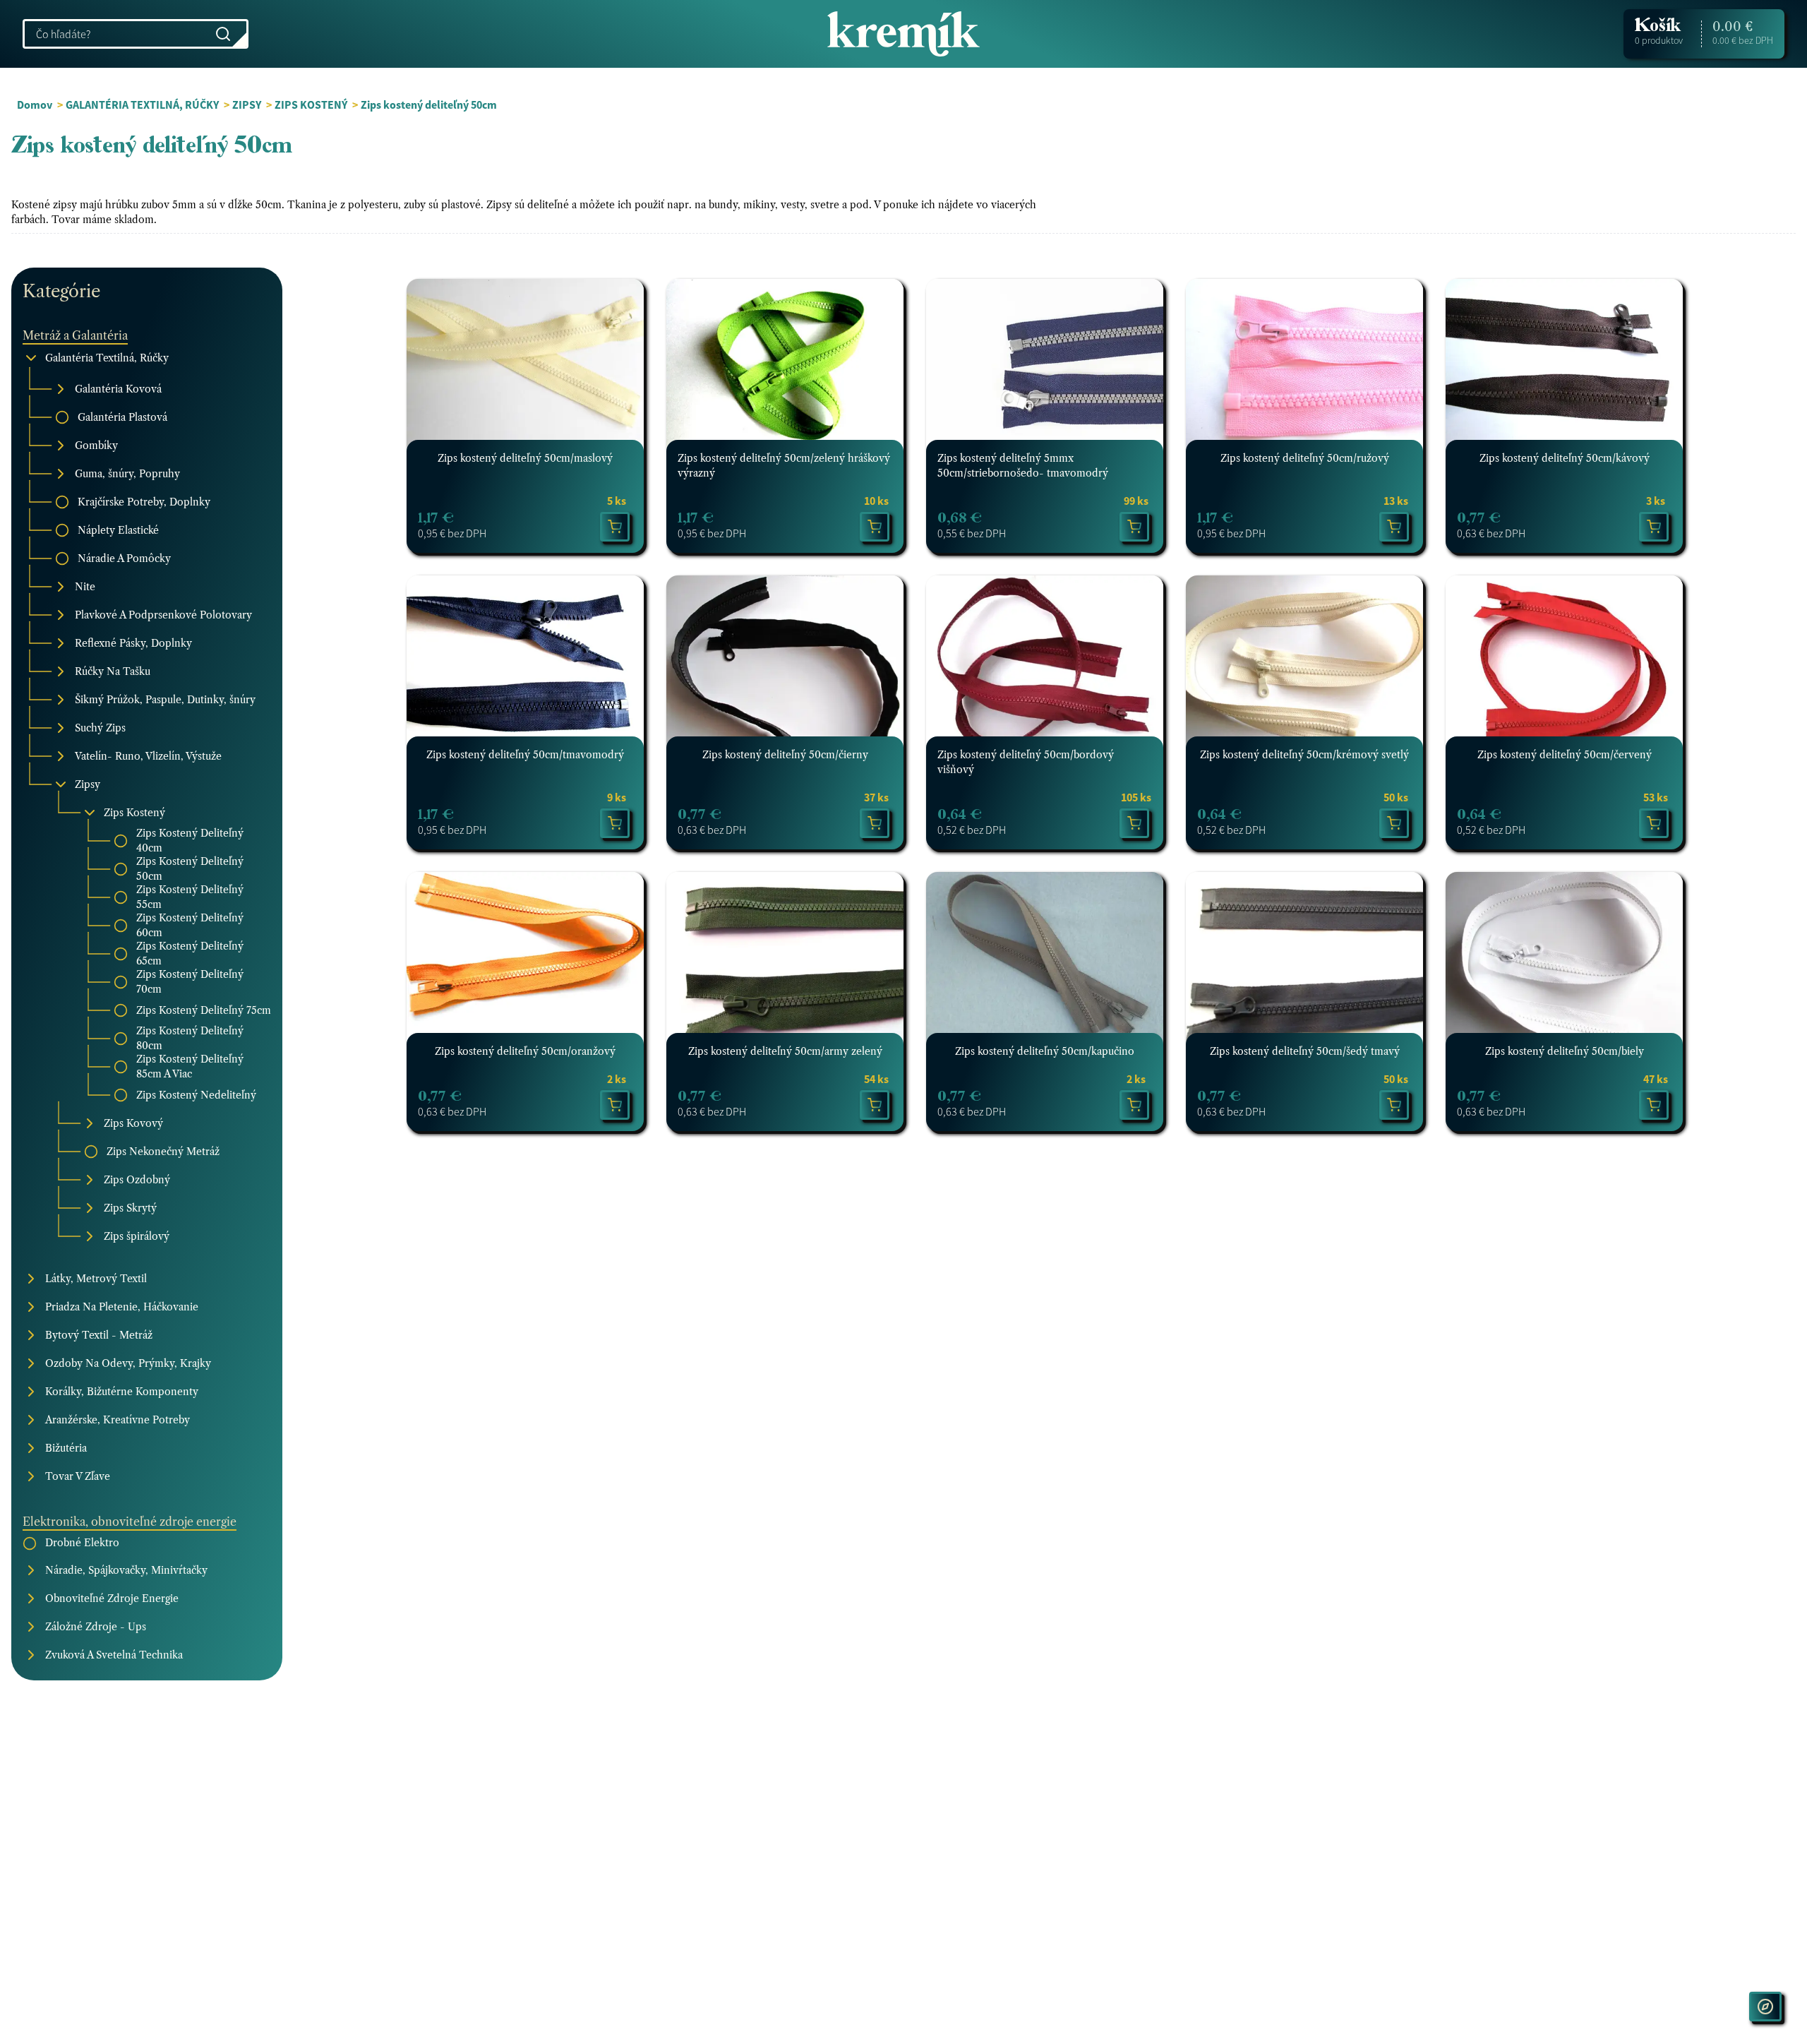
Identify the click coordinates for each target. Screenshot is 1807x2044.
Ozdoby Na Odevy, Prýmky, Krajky (128, 1363)
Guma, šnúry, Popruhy (127, 474)
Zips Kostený (134, 813)
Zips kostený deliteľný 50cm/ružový (1305, 458)
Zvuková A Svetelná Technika (114, 1655)
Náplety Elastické (118, 530)
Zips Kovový (133, 1123)
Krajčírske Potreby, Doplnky (144, 502)
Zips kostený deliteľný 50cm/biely (1565, 1051)
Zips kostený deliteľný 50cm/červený (1565, 755)
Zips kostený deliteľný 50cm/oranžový (525, 1051)
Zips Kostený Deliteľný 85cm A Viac (190, 1066)
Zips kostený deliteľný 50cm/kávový (1565, 458)
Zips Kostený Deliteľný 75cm (204, 1010)
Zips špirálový (137, 1236)
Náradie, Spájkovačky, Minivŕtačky (126, 1570)
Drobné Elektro (82, 1543)
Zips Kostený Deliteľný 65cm (190, 954)
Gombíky (96, 446)
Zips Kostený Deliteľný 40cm (190, 841)
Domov (35, 104)
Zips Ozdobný (137, 1180)
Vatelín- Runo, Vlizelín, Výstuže (148, 756)
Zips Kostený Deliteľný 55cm (190, 897)
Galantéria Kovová (118, 389)
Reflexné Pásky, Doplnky (133, 643)
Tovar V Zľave (78, 1476)
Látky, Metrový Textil (96, 1279)
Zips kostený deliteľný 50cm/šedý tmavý (1305, 1051)
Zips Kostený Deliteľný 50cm (190, 869)
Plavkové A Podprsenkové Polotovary (163, 615)
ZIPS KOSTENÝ (311, 104)
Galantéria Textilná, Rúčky (107, 358)
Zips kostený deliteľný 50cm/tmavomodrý (525, 755)
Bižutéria (66, 1448)
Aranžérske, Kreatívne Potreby (118, 1420)
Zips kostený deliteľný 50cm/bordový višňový (1026, 762)
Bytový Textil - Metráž (99, 1335)
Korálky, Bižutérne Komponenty (122, 1392)
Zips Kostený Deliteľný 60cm (190, 925)
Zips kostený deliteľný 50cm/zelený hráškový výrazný (784, 466)
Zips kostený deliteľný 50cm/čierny (785, 755)
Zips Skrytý (130, 1208)
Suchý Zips (100, 728)
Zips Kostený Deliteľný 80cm (190, 1038)
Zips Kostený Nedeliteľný (196, 1095)
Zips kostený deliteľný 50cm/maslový (525, 458)
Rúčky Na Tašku (113, 671)
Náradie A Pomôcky (124, 558)
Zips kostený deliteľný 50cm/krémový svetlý (1304, 755)
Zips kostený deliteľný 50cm (429, 104)
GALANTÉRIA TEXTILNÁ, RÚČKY (142, 104)
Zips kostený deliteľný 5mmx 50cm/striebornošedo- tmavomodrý (1023, 466)
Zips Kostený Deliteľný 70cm (190, 982)
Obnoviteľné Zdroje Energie (112, 1598)
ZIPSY (247, 104)
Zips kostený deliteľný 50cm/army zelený (785, 1051)
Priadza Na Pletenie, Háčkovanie (122, 1307)
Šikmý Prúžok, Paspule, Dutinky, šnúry (165, 700)
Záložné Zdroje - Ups (96, 1627)
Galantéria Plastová (122, 417)
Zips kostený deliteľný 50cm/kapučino (1045, 1051)
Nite (85, 587)
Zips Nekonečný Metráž (163, 1152)
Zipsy (88, 784)
